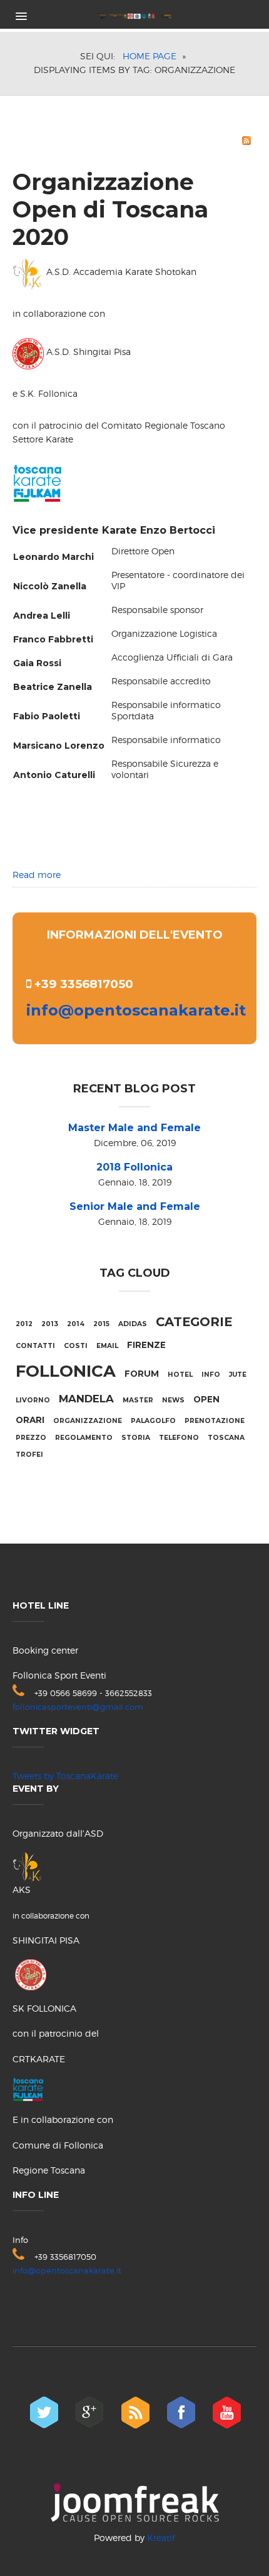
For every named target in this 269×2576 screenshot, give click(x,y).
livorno (33, 1400)
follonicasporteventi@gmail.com (78, 1707)
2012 (24, 1324)
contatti (35, 1346)
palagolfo (153, 1421)
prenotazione (215, 1421)
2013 (50, 1324)
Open (206, 1399)
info (211, 1375)
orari (30, 1420)
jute (238, 1375)
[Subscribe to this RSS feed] (246, 141)
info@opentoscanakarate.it (136, 1010)
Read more (37, 875)
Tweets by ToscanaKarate (65, 1776)
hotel (180, 1375)
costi (76, 1346)
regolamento (84, 1438)
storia (136, 1438)
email (107, 1346)
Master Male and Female (134, 1128)
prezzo (31, 1438)
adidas (133, 1324)
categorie (194, 1322)
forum (142, 1374)
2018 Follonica (134, 1167)
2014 (76, 1324)
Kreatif (161, 2538)
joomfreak (135, 2503)
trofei (29, 1455)
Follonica (66, 1371)
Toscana (226, 1438)
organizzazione (88, 1421)
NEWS (173, 1400)
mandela (86, 1399)
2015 (101, 1324)
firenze (146, 1345)
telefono (179, 1438)
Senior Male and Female (135, 1206)
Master (138, 1400)
